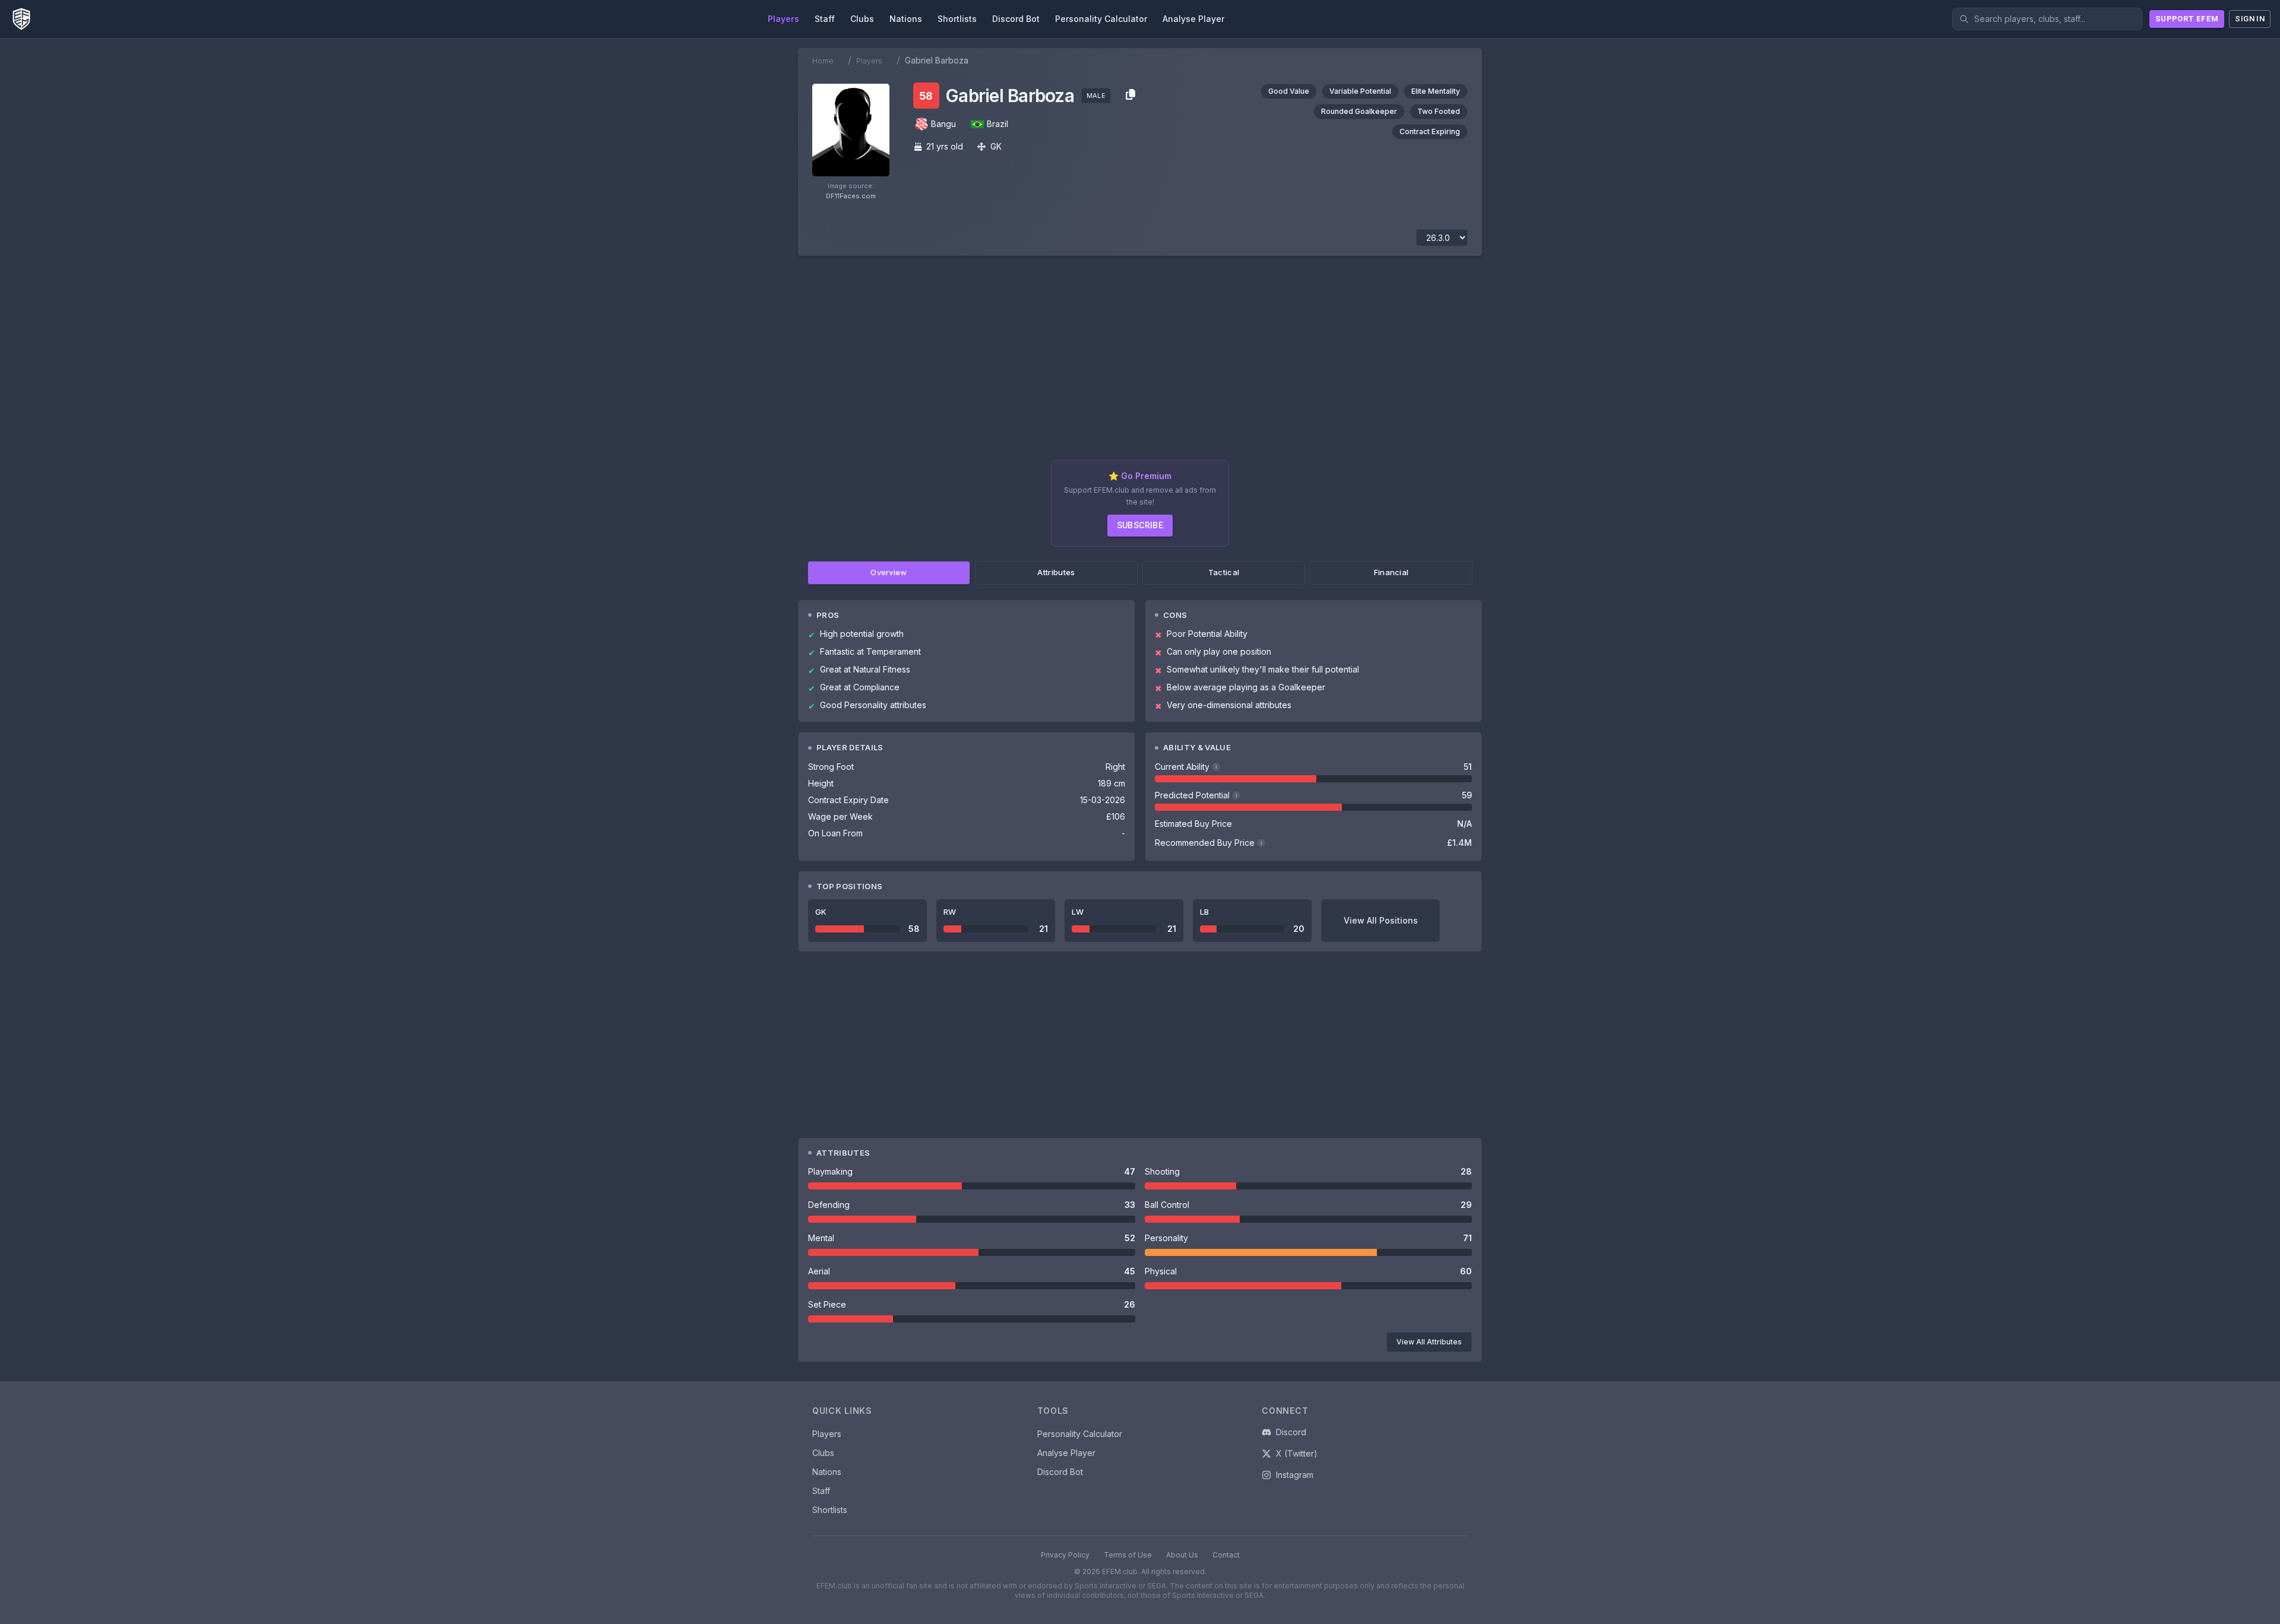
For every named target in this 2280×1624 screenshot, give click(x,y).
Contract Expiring (1430, 131)
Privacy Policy (1065, 1555)
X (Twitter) (1297, 1453)
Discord (1291, 1432)
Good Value (1289, 91)
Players (869, 61)
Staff (821, 1491)
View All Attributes (1429, 1342)
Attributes (1056, 572)
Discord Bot (1060, 1472)
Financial (1391, 572)
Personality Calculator (1080, 1434)
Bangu (943, 124)
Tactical (1224, 572)
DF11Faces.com (851, 196)
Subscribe (1140, 525)
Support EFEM (2187, 19)
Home (823, 61)
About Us (1182, 1555)
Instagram (1295, 1475)
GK (996, 146)
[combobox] (2047, 19)
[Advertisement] (1140, 363)
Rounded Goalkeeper (1359, 111)
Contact (1226, 1555)
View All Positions (1381, 920)
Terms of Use (1128, 1555)
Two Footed (1439, 111)
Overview (889, 572)
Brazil (997, 124)
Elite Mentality (1436, 91)
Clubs (823, 1453)
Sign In (2250, 19)
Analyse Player (1066, 1453)
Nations (827, 1472)
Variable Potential (1360, 91)
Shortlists (830, 1510)
